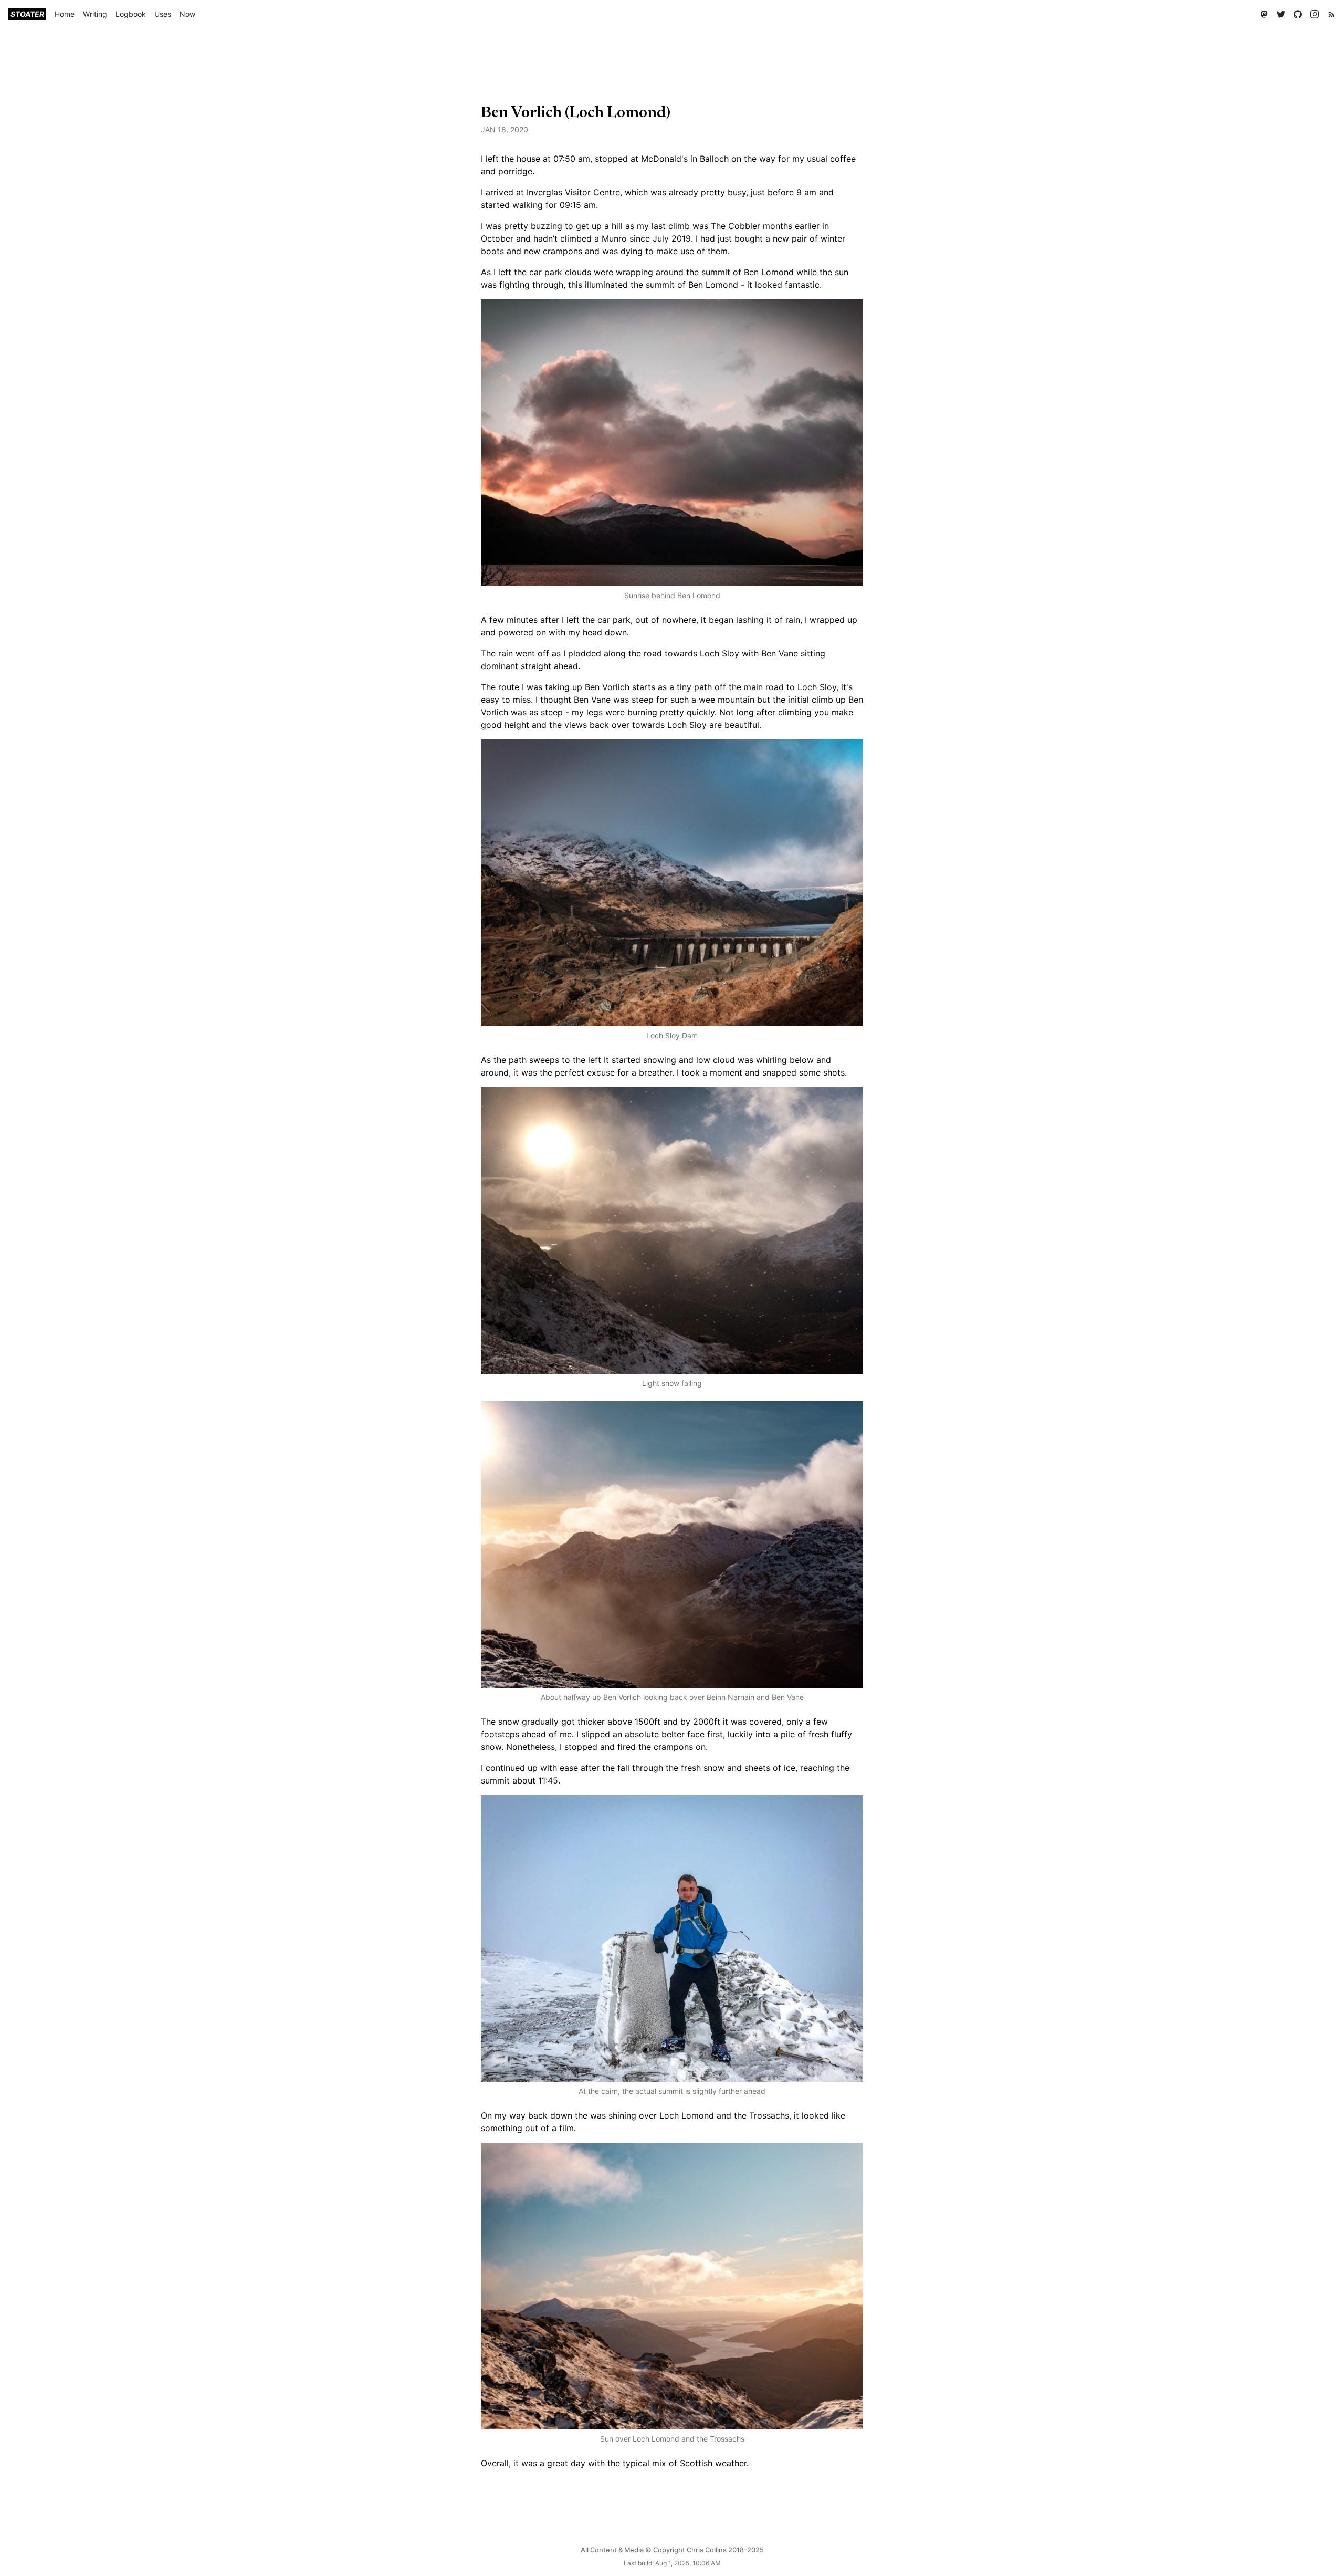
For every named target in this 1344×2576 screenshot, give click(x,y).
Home (65, 14)
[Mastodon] (1264, 14)
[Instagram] (1315, 14)
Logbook (131, 14)
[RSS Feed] (1331, 14)
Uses (163, 14)
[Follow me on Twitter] (1281, 14)
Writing (95, 14)
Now (187, 14)
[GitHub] (1298, 14)
